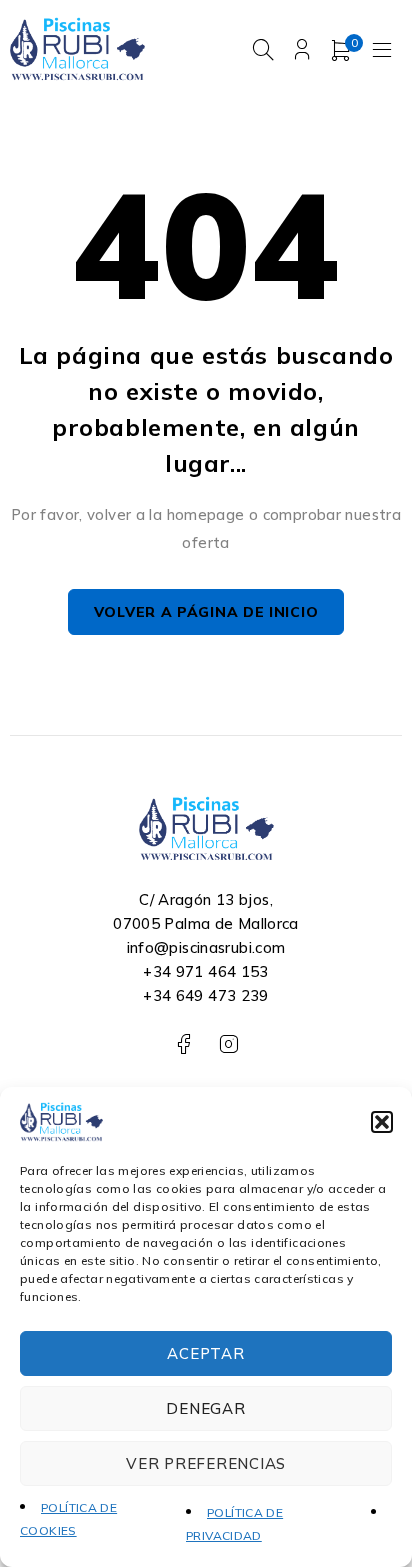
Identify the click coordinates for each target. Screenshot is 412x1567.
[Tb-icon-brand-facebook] (183, 1044)
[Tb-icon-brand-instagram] (228, 1044)
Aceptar (205, 1353)
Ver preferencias (206, 1463)
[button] (382, 1122)
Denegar (205, 1408)
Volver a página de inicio (206, 612)
